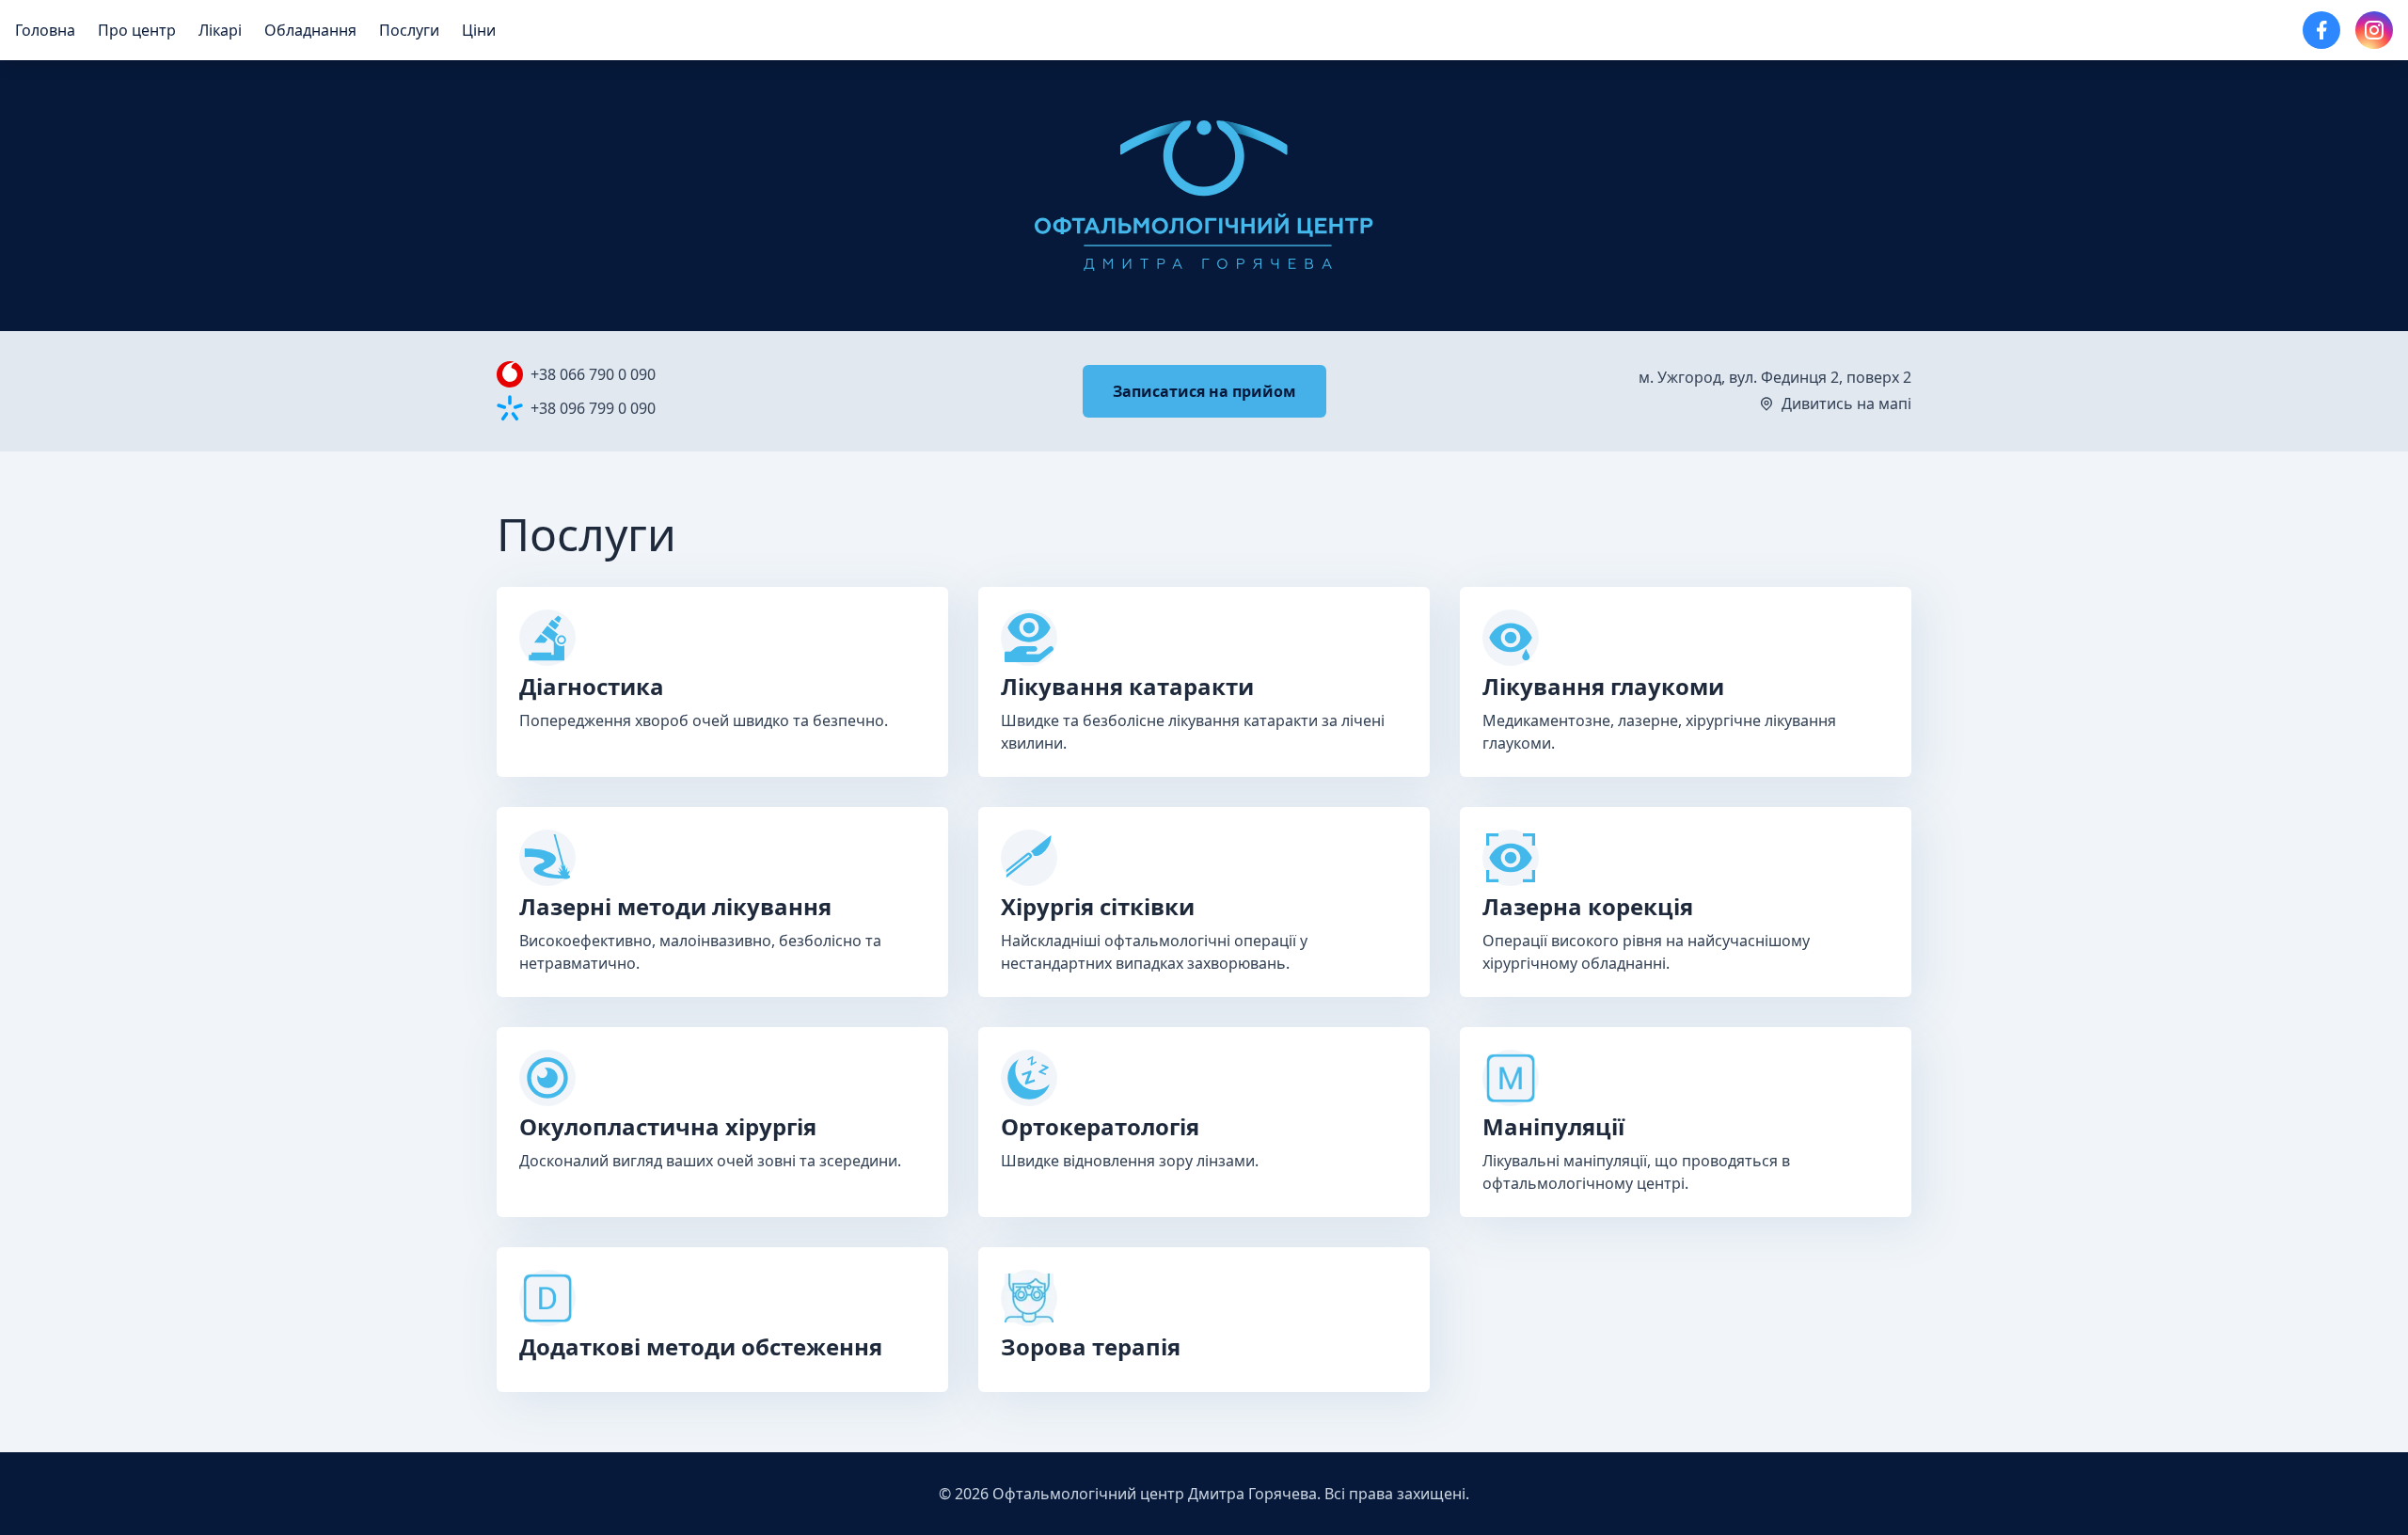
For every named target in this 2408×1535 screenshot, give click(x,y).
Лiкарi (220, 30)
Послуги (409, 30)
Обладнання (310, 30)
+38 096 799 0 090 (593, 408)
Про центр (137, 30)
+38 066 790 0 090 (593, 374)
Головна (45, 30)
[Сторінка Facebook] (2321, 30)
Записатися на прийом (1204, 391)
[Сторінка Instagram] (2374, 30)
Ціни (479, 30)
